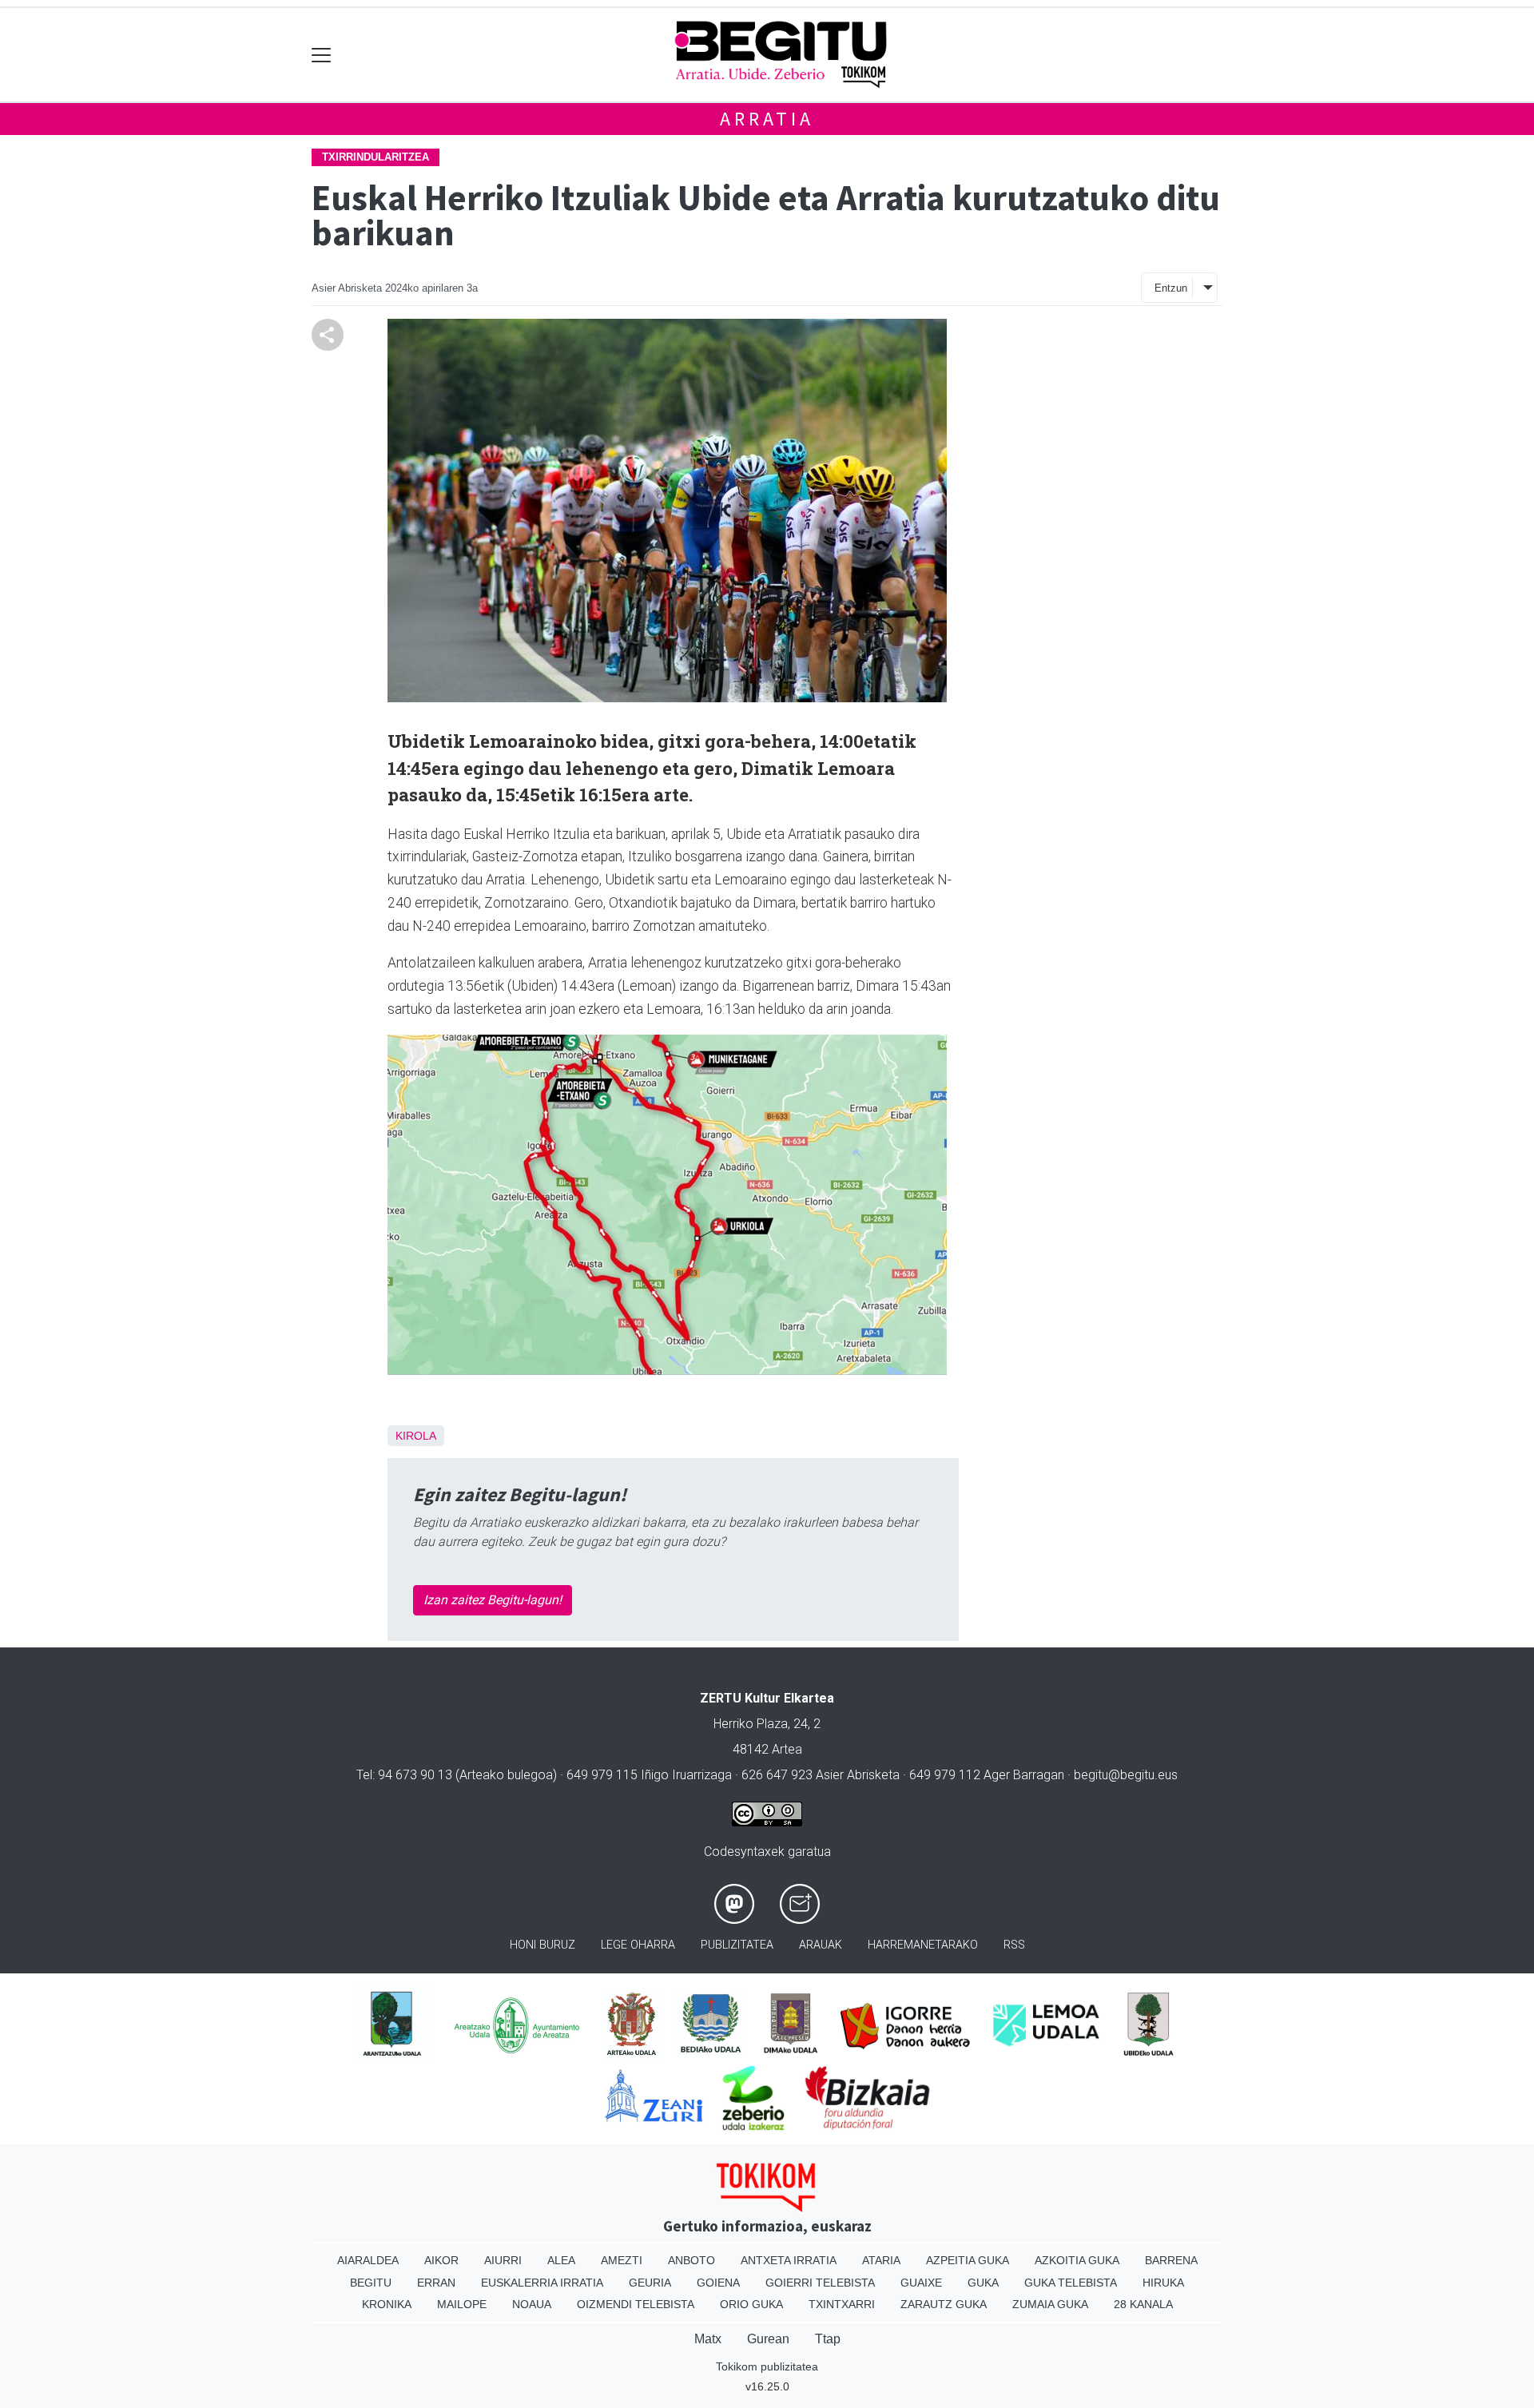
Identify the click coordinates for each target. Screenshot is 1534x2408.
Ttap (828, 2339)
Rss (1014, 1945)
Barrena (1171, 2260)
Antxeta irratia (789, 2260)
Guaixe (921, 2283)
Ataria (881, 2260)
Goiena (718, 2283)
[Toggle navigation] (322, 55)
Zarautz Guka (944, 2304)
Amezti (622, 2260)
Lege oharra (638, 1945)
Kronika (387, 2304)
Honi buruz (542, 1945)
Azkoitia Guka (1077, 2260)
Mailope (462, 2304)
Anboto (691, 2260)
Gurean (768, 2339)
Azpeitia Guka (968, 2260)
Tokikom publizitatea (767, 2366)
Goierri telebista (820, 2283)
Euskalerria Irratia (542, 2283)
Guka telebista (1071, 2283)
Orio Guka (751, 2304)
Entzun (1171, 288)
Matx (708, 2339)
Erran (436, 2283)
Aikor (441, 2260)
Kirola (416, 1436)
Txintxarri (842, 2304)
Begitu (371, 2283)
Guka (983, 2283)
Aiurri (503, 2260)
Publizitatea (737, 1945)
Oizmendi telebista (636, 2304)
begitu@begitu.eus (1126, 1775)
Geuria (650, 2283)
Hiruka (1163, 2283)
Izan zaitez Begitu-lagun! (493, 1600)
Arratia (767, 119)
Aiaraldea (368, 2260)
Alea (561, 2260)
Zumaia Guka (1050, 2304)
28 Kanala (1143, 2304)
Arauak (821, 1945)
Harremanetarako (923, 1945)
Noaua (532, 2304)
